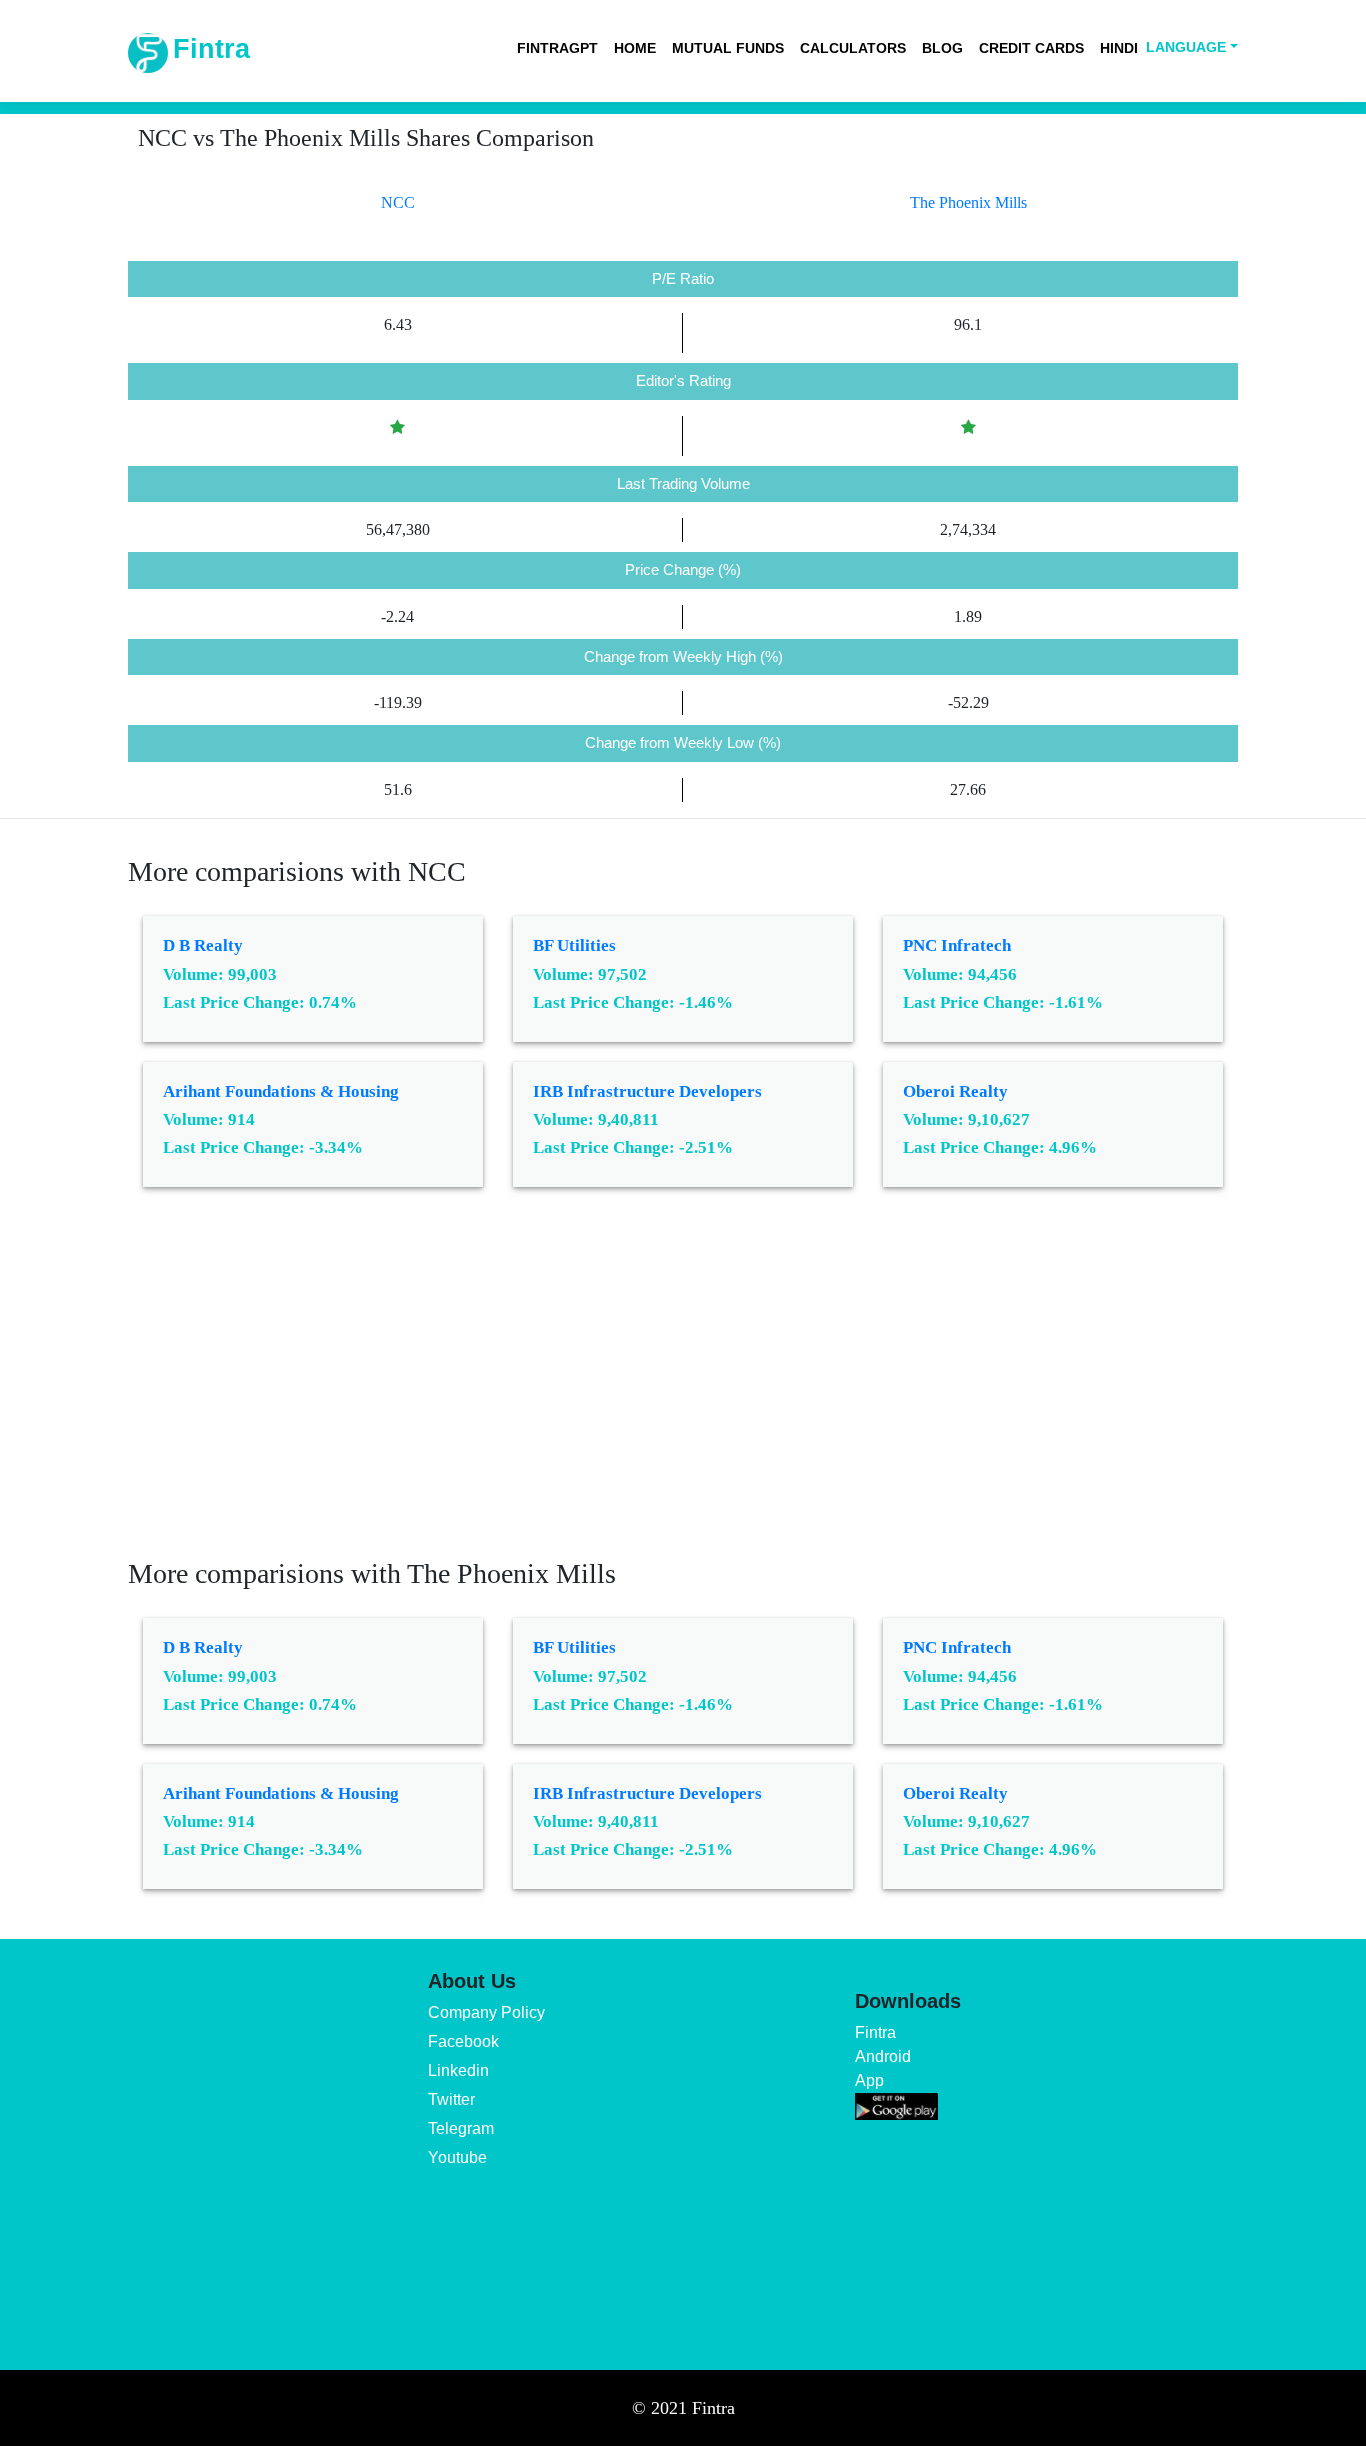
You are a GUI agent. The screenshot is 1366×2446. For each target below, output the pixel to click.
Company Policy (486, 2012)
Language (1186, 47)
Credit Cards (1031, 48)
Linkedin (458, 2070)
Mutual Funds (728, 48)
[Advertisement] (683, 1387)
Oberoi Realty (955, 1091)
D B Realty (203, 945)
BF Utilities (574, 945)
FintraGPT (557, 48)
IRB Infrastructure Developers (647, 1091)
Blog (942, 48)
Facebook (463, 2041)
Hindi (1119, 48)
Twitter (451, 2099)
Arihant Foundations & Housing (281, 1091)
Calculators (853, 48)
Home (635, 48)
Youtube (457, 2157)
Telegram (461, 2128)
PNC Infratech (957, 945)
